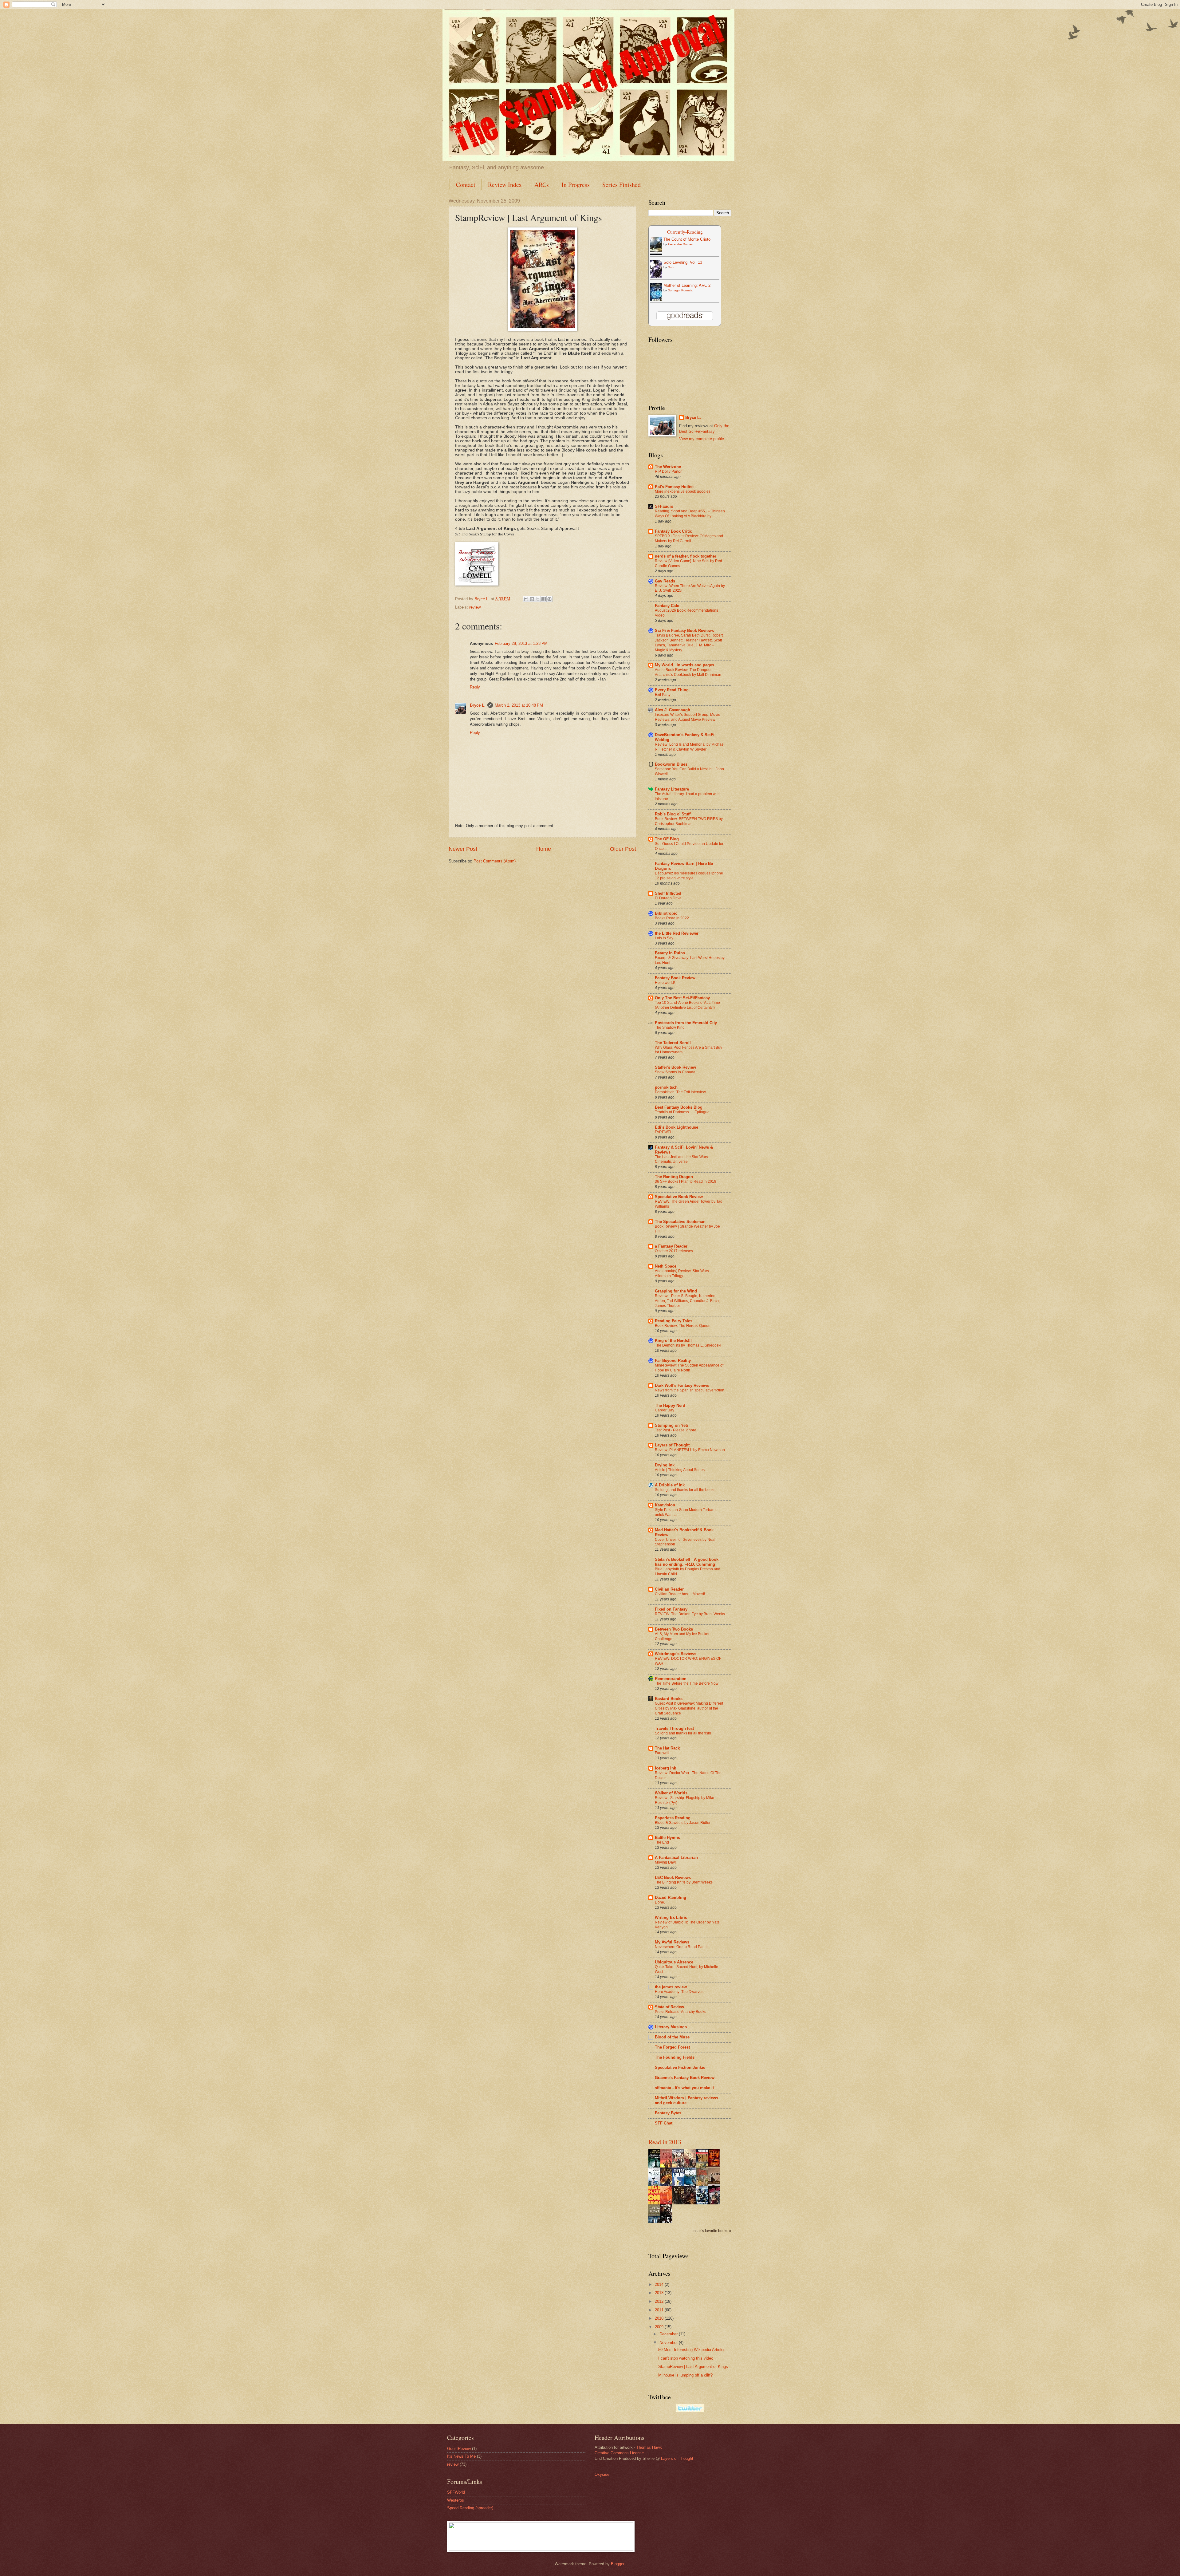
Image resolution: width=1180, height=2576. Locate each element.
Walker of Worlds (671, 1793)
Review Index (505, 185)
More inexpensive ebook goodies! (683, 491)
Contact (466, 185)
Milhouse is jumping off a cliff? (685, 2375)
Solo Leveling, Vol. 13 (683, 262)
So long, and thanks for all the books (685, 1490)
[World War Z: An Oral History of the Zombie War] (716, 2165)
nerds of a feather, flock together (686, 556)
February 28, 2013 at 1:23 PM (521, 643)
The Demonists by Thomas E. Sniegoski (688, 1345)
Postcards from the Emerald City (686, 1023)
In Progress (576, 185)
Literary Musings (671, 2027)
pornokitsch (666, 1087)
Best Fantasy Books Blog (679, 1107)
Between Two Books (674, 1629)
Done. (660, 1902)
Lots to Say (664, 938)
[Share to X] (538, 599)
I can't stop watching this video (686, 2358)
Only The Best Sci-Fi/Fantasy (682, 998)
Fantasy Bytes (668, 2113)
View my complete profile (702, 439)
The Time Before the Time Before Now (687, 1683)
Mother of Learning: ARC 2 (687, 285)
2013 (660, 2293)
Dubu (672, 267)
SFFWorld (456, 2492)
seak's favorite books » (712, 2231)
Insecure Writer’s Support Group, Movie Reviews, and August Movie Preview (688, 717)
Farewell (662, 1753)
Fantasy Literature (672, 789)
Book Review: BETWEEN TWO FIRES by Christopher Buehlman (689, 821)
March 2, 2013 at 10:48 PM (519, 705)
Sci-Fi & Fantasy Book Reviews (684, 631)
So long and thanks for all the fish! (683, 1733)
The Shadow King (670, 1028)
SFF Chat (664, 2123)
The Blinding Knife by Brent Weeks (684, 1882)
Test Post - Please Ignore (676, 1430)
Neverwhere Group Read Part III (682, 1947)
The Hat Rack (667, 1748)
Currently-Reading (685, 232)
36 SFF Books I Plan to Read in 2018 (686, 1181)
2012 (660, 2301)
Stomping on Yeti (671, 1425)
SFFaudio (664, 506)
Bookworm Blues (671, 764)
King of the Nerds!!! (673, 1341)
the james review (671, 1987)
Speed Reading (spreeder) (470, 2508)
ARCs (542, 185)
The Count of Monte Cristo (687, 239)
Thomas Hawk (649, 2447)
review (475, 607)
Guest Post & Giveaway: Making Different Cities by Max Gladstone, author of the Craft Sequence (689, 1708)
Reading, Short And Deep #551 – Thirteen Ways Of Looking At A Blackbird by (690, 514)
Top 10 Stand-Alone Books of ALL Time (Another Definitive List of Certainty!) (687, 1005)
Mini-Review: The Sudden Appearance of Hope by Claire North (689, 1368)
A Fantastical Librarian (676, 1858)
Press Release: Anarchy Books (680, 2012)
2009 (660, 2327)
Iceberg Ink (665, 1768)
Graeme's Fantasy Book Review (685, 2078)
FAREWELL (665, 1132)
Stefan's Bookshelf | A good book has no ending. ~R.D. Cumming (687, 1562)
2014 (660, 2284)
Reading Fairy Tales (674, 1321)
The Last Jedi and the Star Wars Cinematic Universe (681, 1159)
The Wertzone (668, 467)
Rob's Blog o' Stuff (673, 814)
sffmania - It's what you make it (684, 2088)
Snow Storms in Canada (675, 1072)
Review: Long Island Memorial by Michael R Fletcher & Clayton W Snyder (690, 747)
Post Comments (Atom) (495, 861)
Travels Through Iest (674, 1728)
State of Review (669, 2007)
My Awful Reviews (672, 1942)
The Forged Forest (672, 2047)
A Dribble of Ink (670, 1485)
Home (544, 849)
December (669, 2334)
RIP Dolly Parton (669, 471)
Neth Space (666, 1266)
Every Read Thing (672, 690)
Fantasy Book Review (675, 978)
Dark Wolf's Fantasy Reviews (682, 1385)
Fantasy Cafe (667, 606)
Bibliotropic (666, 913)
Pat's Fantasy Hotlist (674, 487)
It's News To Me (461, 2456)
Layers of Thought (672, 1445)
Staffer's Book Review (675, 1067)
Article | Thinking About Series (680, 1470)
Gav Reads (665, 581)
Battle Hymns (667, 1838)
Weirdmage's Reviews (676, 1654)
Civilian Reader (669, 1589)
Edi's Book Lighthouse (677, 1127)
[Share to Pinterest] (549, 599)
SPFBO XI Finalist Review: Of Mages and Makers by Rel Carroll (689, 538)
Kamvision (665, 1505)
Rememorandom (671, 1679)
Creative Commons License (619, 2453)
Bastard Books (669, 1699)
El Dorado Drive (668, 898)
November (669, 2343)
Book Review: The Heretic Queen (683, 1326)
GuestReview (459, 2449)
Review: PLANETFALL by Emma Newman (690, 1450)
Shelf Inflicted (668, 893)
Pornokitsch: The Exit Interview (680, 1092)
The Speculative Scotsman (680, 1222)
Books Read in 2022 (672, 918)
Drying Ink (665, 1465)
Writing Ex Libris (671, 1917)
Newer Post (463, 849)
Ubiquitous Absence (674, 1962)
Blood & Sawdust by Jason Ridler (683, 1823)
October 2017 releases (674, 1251)
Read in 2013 (665, 2142)
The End (662, 1842)
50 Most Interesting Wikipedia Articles (692, 2350)
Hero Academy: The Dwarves (679, 1992)
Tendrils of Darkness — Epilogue (682, 1112)
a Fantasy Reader (671, 1246)
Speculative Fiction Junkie (680, 2067)
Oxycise (602, 2474)
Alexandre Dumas (680, 244)
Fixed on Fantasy (671, 1609)
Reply (475, 687)
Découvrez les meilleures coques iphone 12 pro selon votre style (689, 876)
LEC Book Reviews (673, 1878)
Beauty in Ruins (670, 953)
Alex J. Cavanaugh (673, 710)
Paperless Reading (673, 1818)
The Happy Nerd (670, 1405)
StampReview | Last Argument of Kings (693, 2367)
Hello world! (665, 983)
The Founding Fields (675, 2057)
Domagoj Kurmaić (680, 290)
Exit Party (663, 695)
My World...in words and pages (684, 665)
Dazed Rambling (671, 1897)
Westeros (456, 2500)
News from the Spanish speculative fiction (690, 1390)
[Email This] (526, 599)
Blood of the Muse (672, 2037)
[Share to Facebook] (544, 599)
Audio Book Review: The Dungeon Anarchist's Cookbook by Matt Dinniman (688, 672)
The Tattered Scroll (673, 1043)
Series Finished (621, 185)
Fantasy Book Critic (673, 531)
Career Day (665, 1410)
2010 (660, 2318)
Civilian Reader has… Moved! (680, 1594)
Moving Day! (665, 1862)
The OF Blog (667, 839)
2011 (660, 2310)
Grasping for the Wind (676, 1291)
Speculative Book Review (679, 1197)
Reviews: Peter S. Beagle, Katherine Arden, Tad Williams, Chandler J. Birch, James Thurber (687, 1301)
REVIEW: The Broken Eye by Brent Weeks (690, 1614)
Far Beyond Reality (673, 1361)
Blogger (618, 2564)
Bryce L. (478, 705)
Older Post (623, 849)
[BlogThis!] (532, 599)
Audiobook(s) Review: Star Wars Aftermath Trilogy (682, 1273)
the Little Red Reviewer (677, 933)
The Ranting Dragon (674, 1177)
